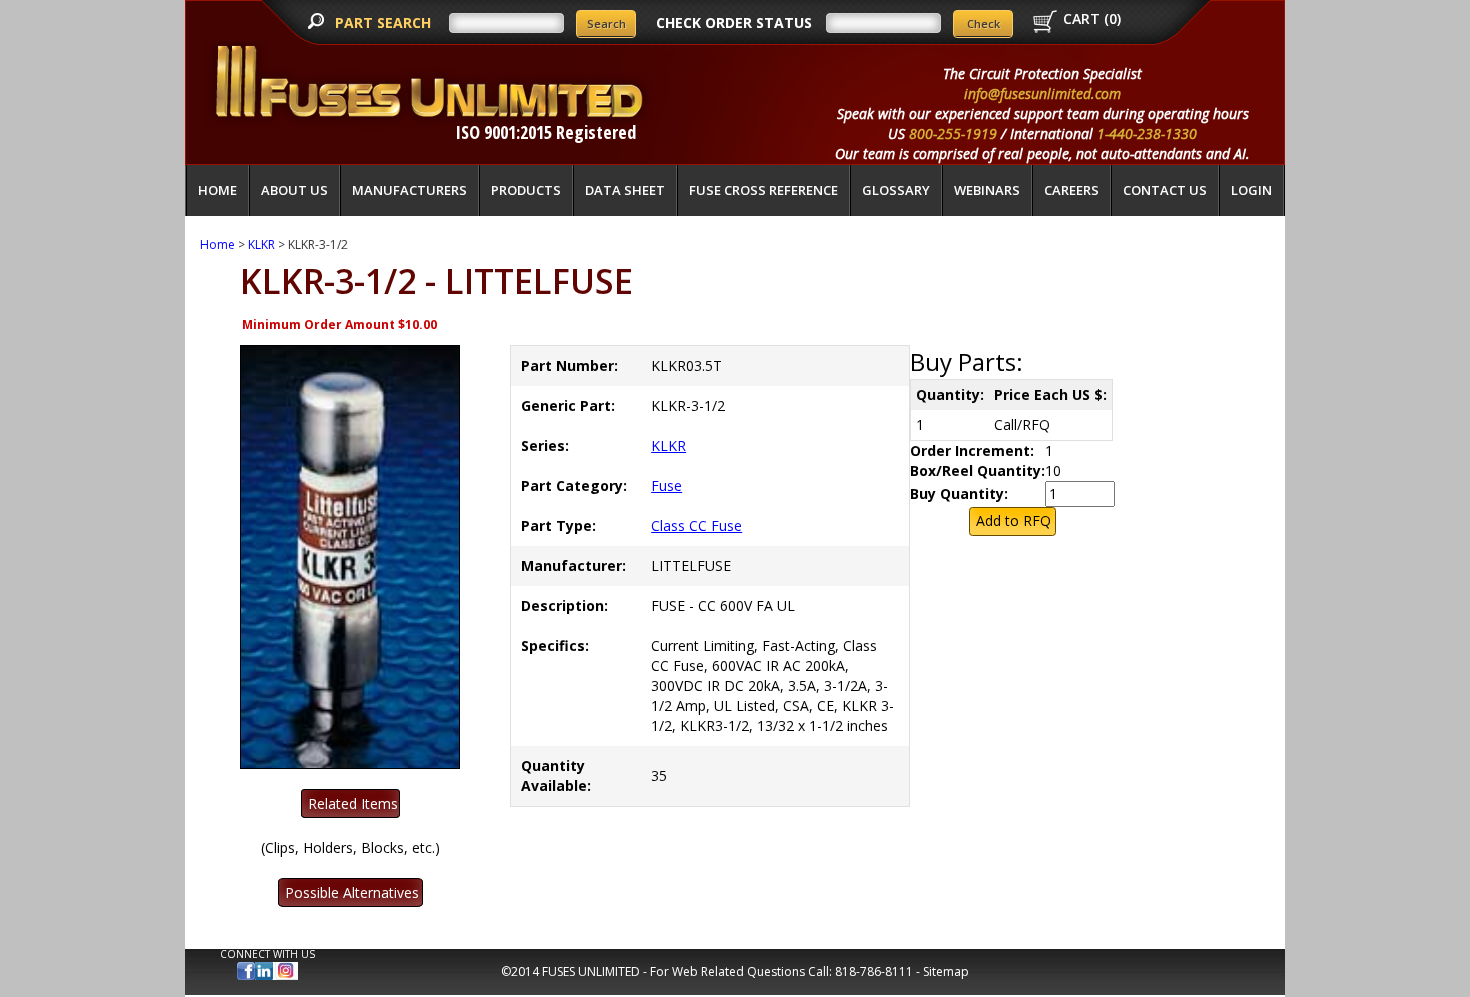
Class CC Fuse (696, 525)
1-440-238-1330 (1147, 133)
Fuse (666, 485)
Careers (1071, 190)
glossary (896, 190)
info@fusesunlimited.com (1042, 93)
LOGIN (1251, 190)
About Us (294, 190)
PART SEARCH (385, 22)
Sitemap (946, 971)
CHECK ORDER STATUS (734, 22)
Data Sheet (625, 190)
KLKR (261, 244)
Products (526, 190)
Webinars (987, 190)
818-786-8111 (874, 971)
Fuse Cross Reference (763, 190)
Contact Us (1165, 190)
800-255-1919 (953, 133)
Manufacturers (409, 190)
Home (217, 190)
